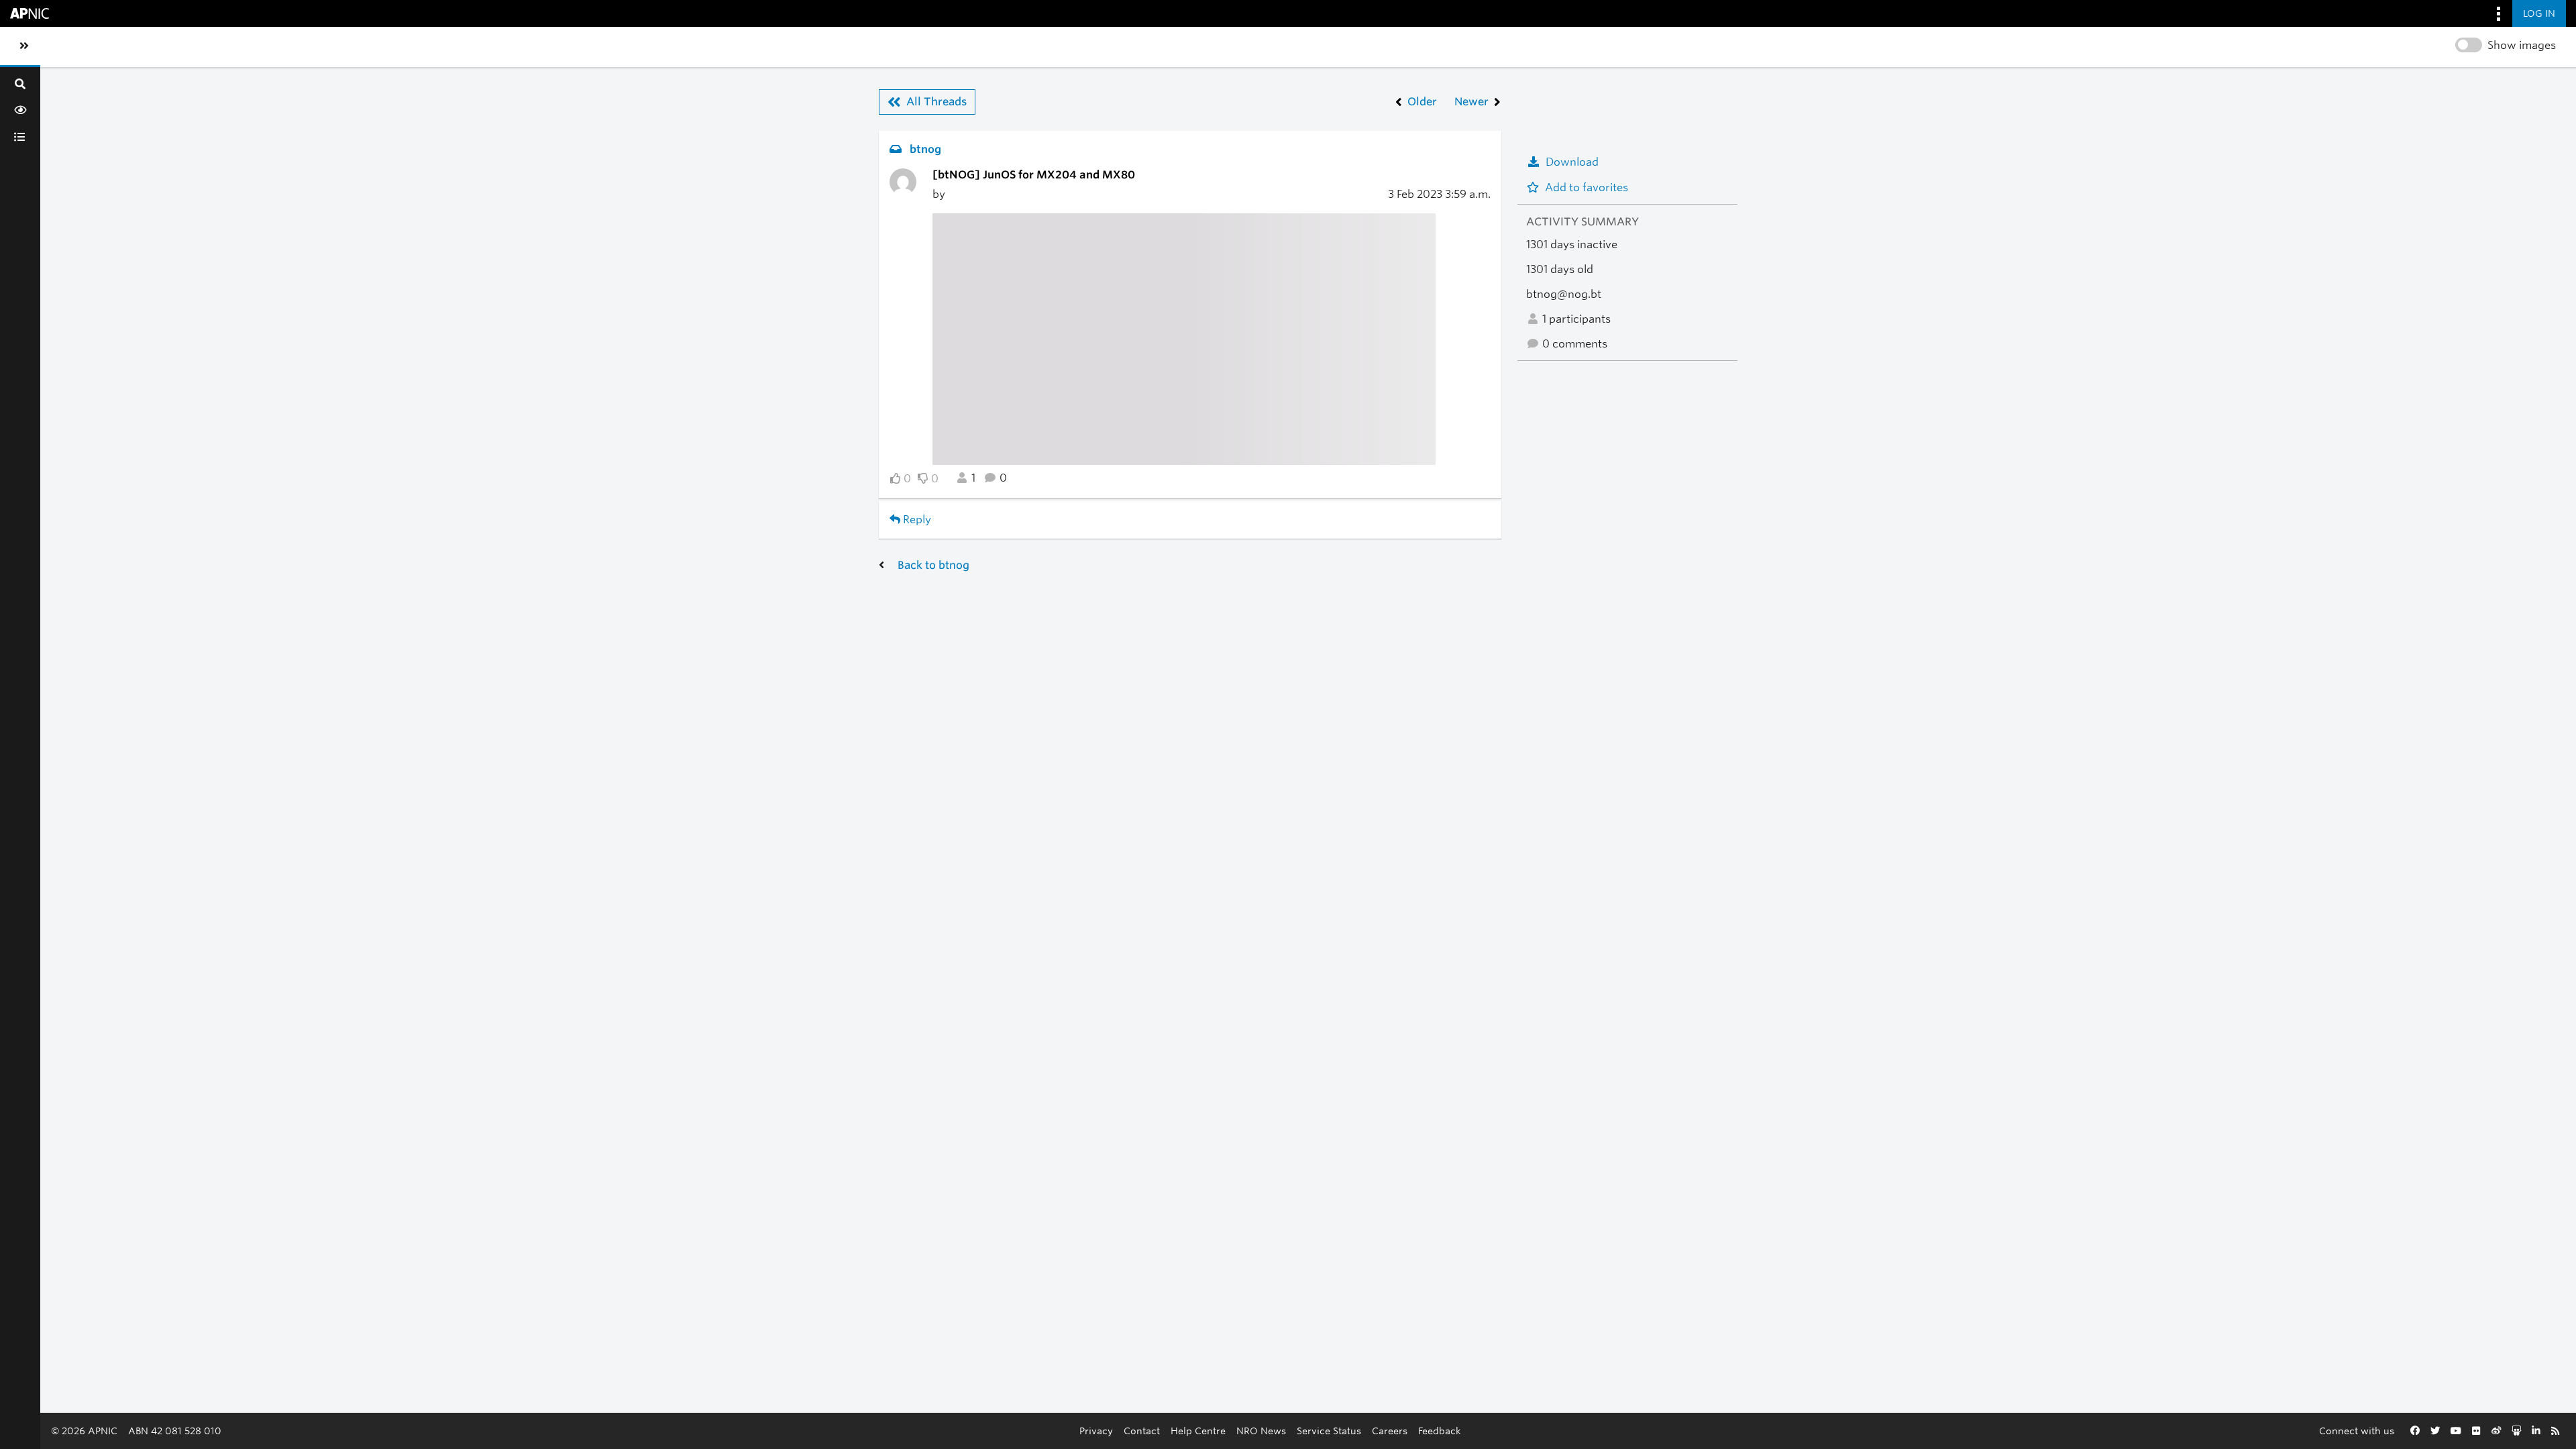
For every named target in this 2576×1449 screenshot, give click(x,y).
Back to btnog (933, 565)
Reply (916, 520)
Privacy (1096, 1431)
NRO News (1261, 1431)
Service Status (1329, 1431)
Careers (1390, 1431)
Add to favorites (1587, 187)
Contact (1142, 1431)
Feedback (1440, 1431)
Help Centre (1198, 1431)
